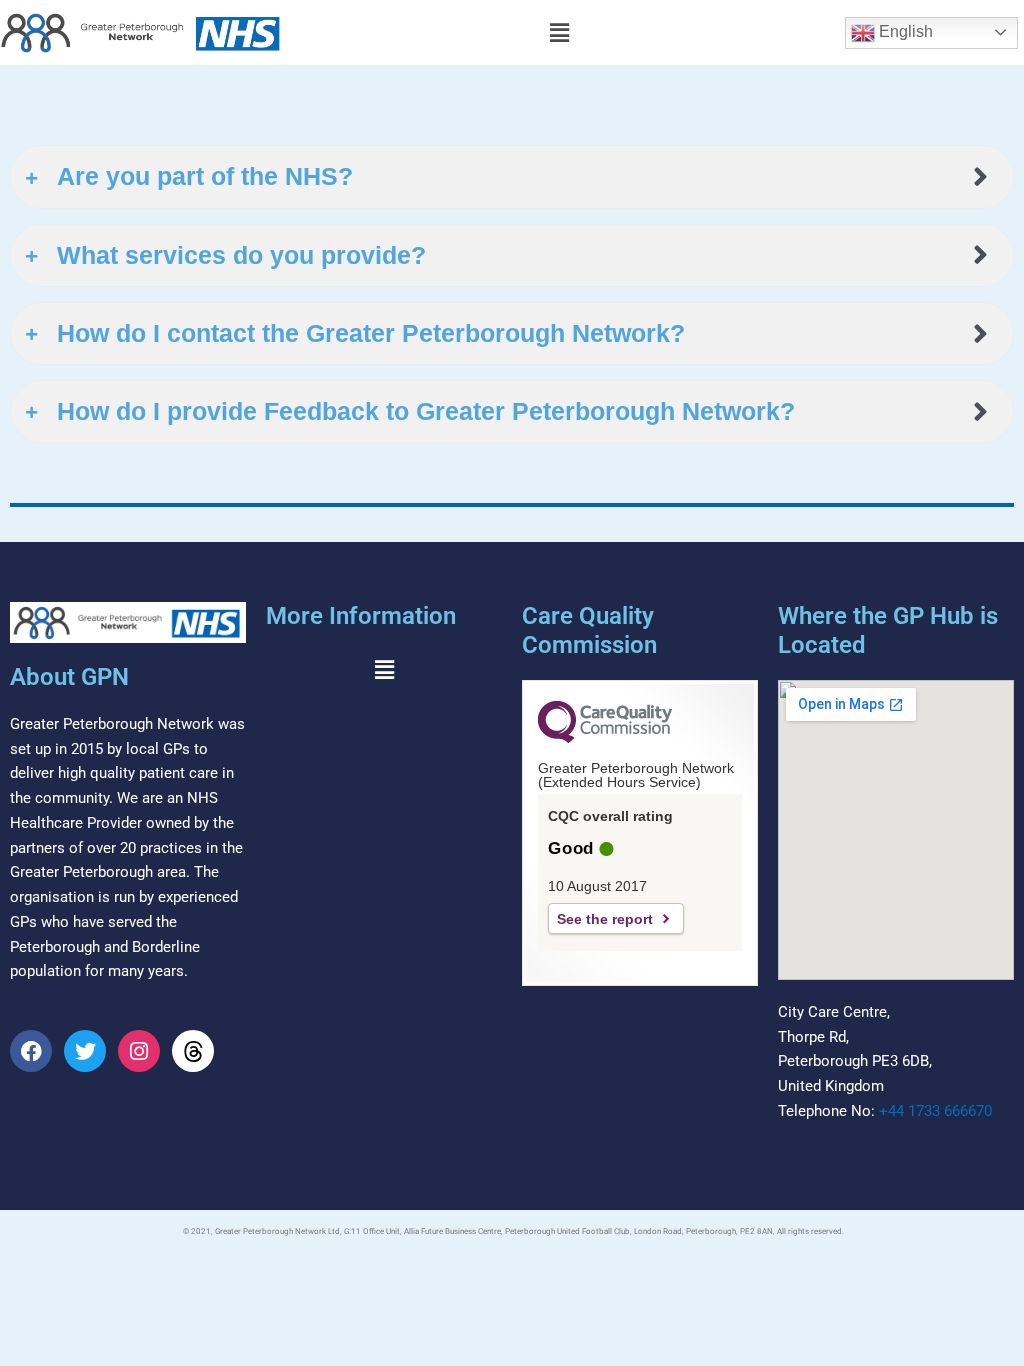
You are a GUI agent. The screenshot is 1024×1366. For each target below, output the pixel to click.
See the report (605, 919)
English (904, 31)
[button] (559, 32)
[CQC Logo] (605, 738)
